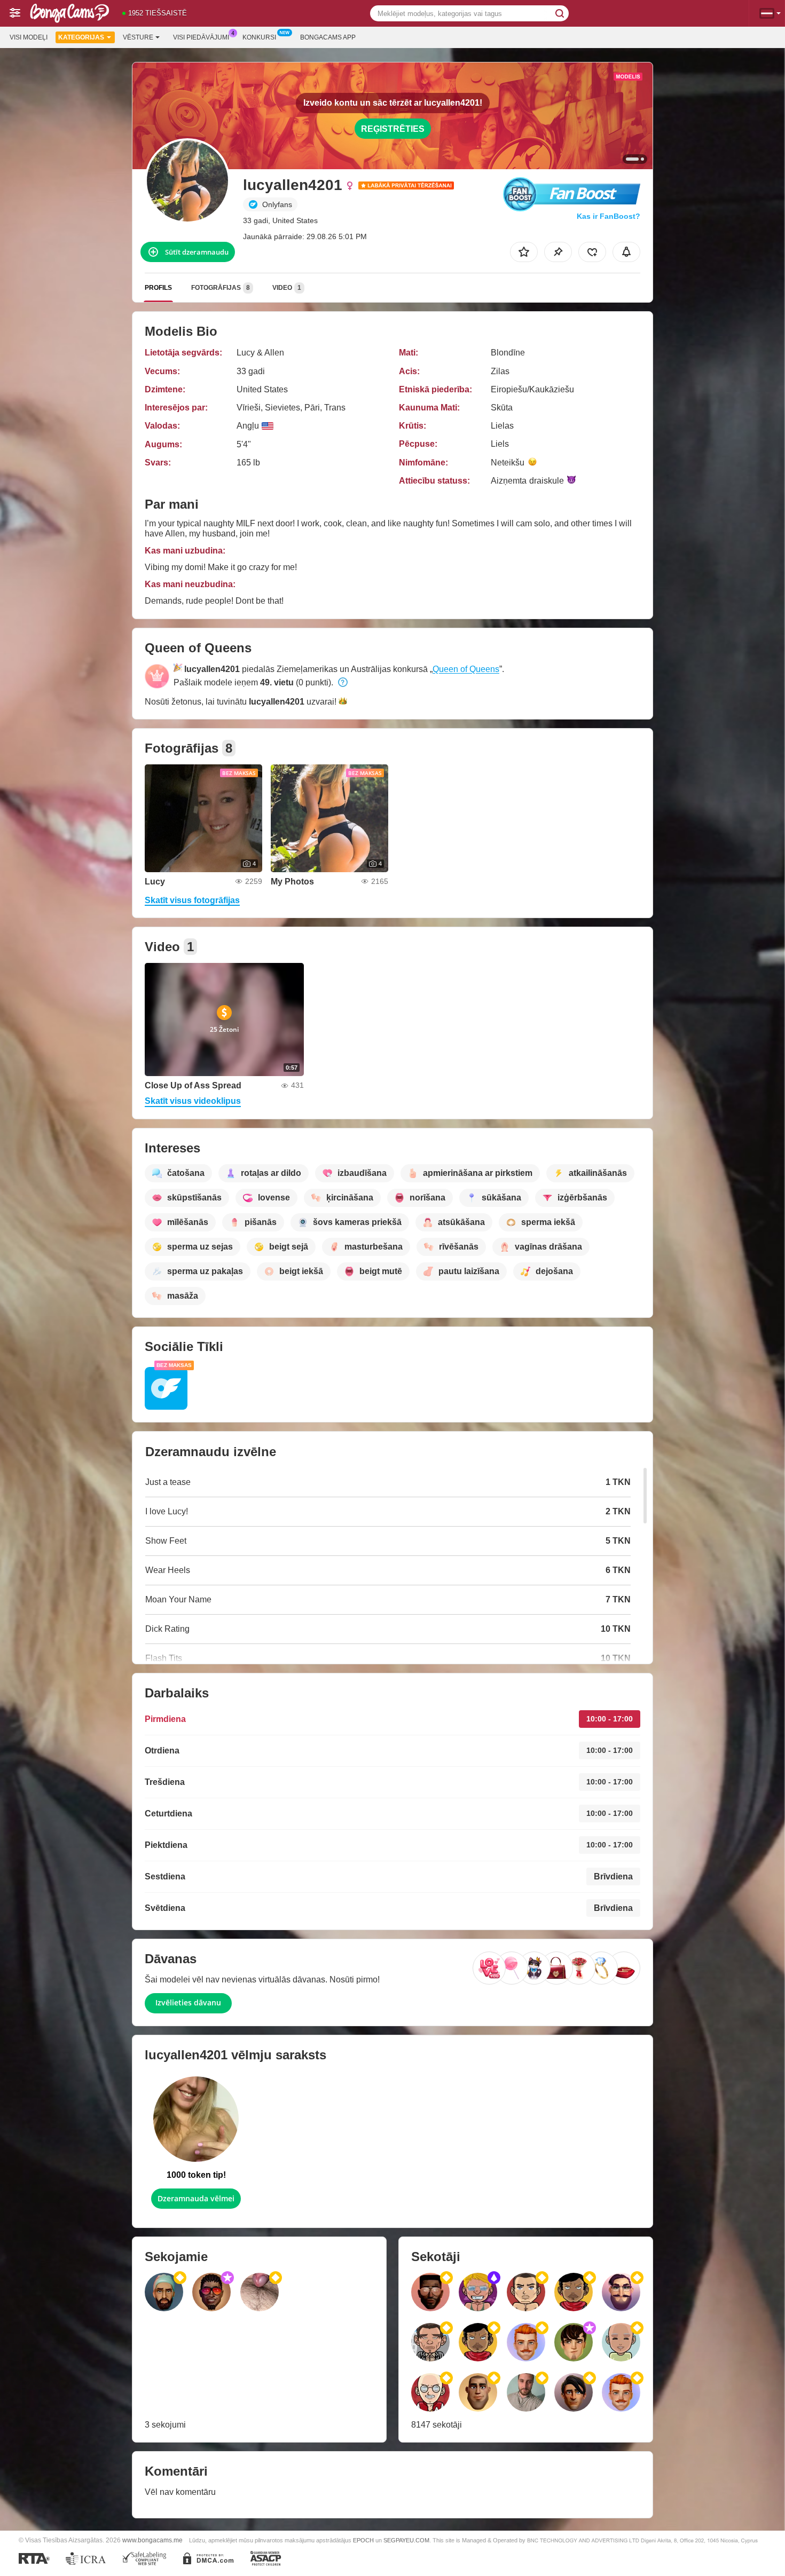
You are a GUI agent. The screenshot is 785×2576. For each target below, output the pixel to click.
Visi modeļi (29, 37)
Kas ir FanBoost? (609, 216)
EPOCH (363, 2540)
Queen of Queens (466, 669)
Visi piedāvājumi (201, 37)
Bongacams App (328, 37)
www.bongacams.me (152, 2540)
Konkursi (259, 37)
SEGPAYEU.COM (406, 2540)
